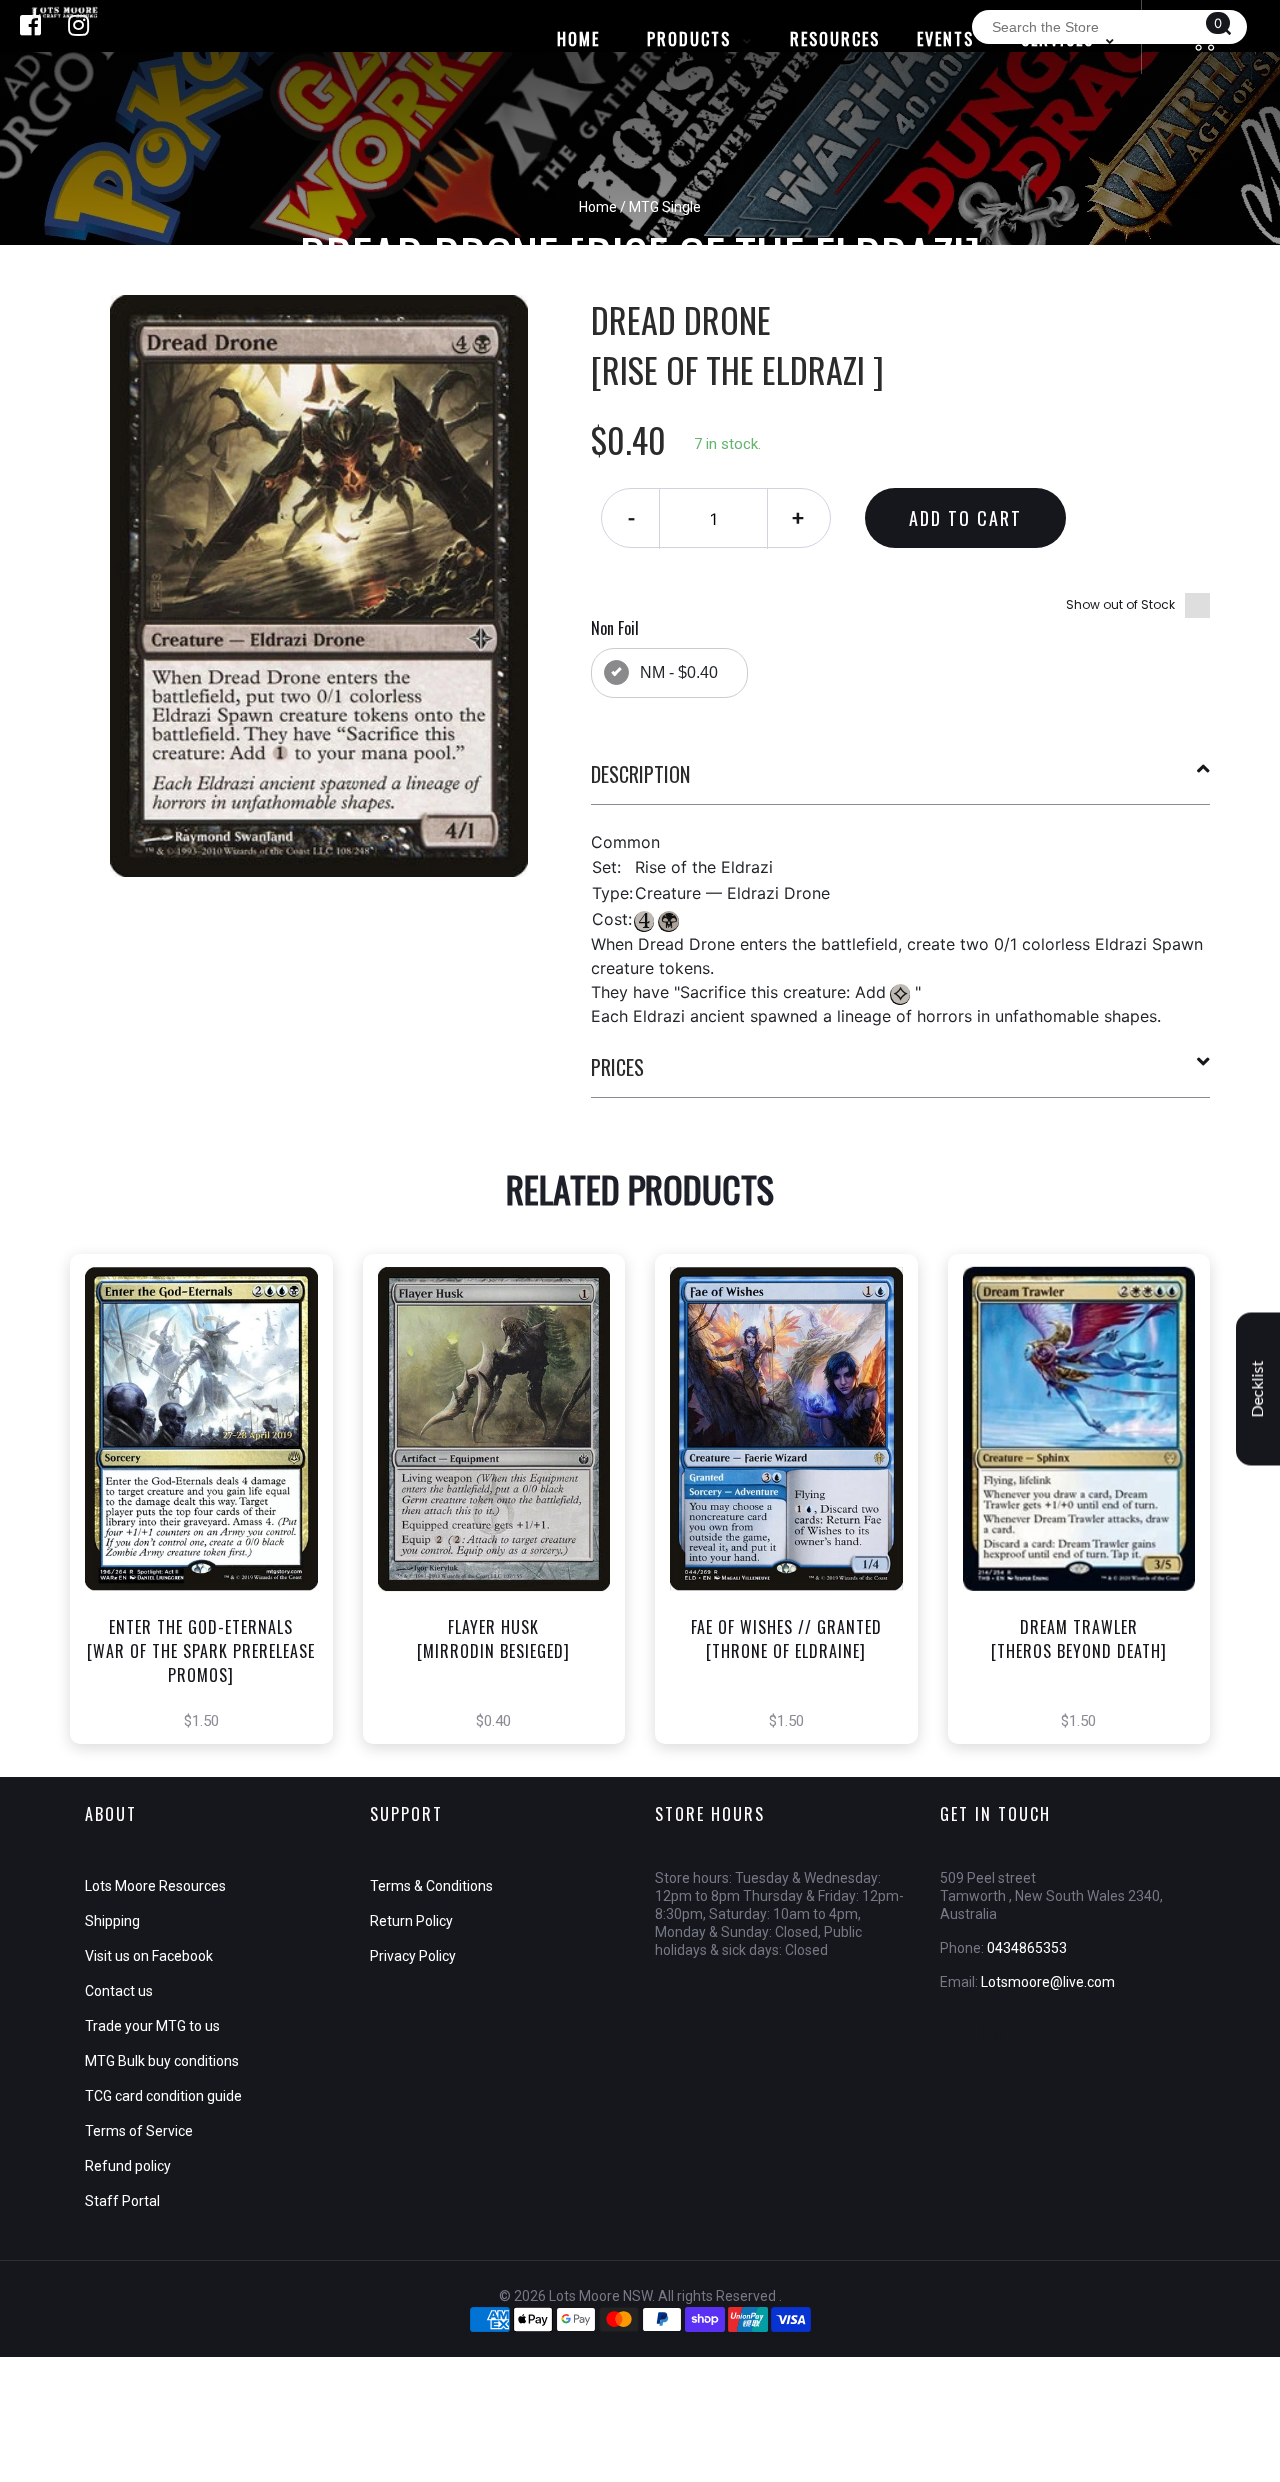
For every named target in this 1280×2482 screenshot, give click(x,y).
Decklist (1258, 1389)
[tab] (901, 782)
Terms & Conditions (431, 1886)
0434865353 (1027, 1948)
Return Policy (411, 1921)
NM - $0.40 (679, 672)
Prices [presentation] (617, 1067)
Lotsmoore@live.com (1048, 1982)
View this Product (210, 1534)
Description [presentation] (640, 774)
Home (598, 207)
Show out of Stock (1120, 604)
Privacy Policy (413, 1956)
